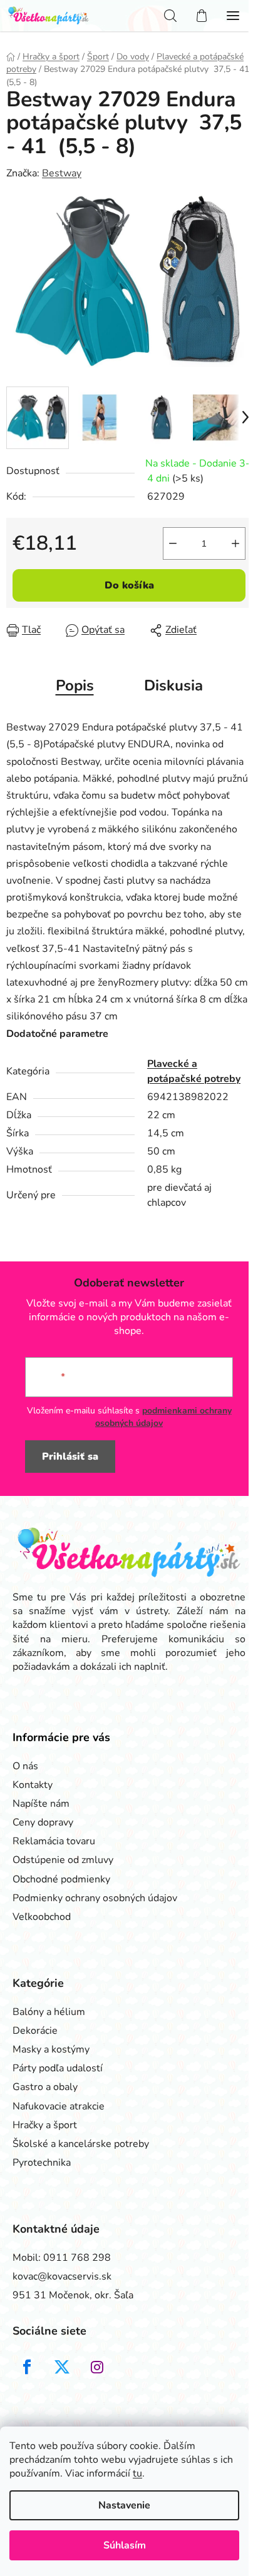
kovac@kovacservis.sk (62, 2276)
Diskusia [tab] (173, 685)
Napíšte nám (41, 1804)
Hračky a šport (45, 2125)
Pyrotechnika (42, 2163)
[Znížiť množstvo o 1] (173, 543)
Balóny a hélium (49, 2012)
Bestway (62, 173)
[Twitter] (62, 2367)
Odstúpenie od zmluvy (63, 1860)
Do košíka (129, 585)
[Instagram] (97, 2367)
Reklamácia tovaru (54, 1841)
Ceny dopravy (43, 1822)
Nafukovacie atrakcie (59, 2106)
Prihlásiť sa (70, 1457)
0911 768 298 (77, 2258)
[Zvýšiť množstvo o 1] (235, 543)
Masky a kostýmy (51, 2049)
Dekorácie (35, 2031)
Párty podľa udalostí (58, 2068)
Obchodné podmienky (61, 1879)
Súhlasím (125, 2545)
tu (137, 2473)
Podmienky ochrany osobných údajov (95, 1898)
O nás (25, 1766)
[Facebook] (27, 2367)
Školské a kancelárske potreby (81, 2144)
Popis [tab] (75, 685)
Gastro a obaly (45, 2087)
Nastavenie (124, 2505)
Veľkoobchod (42, 1917)
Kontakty (33, 1785)
